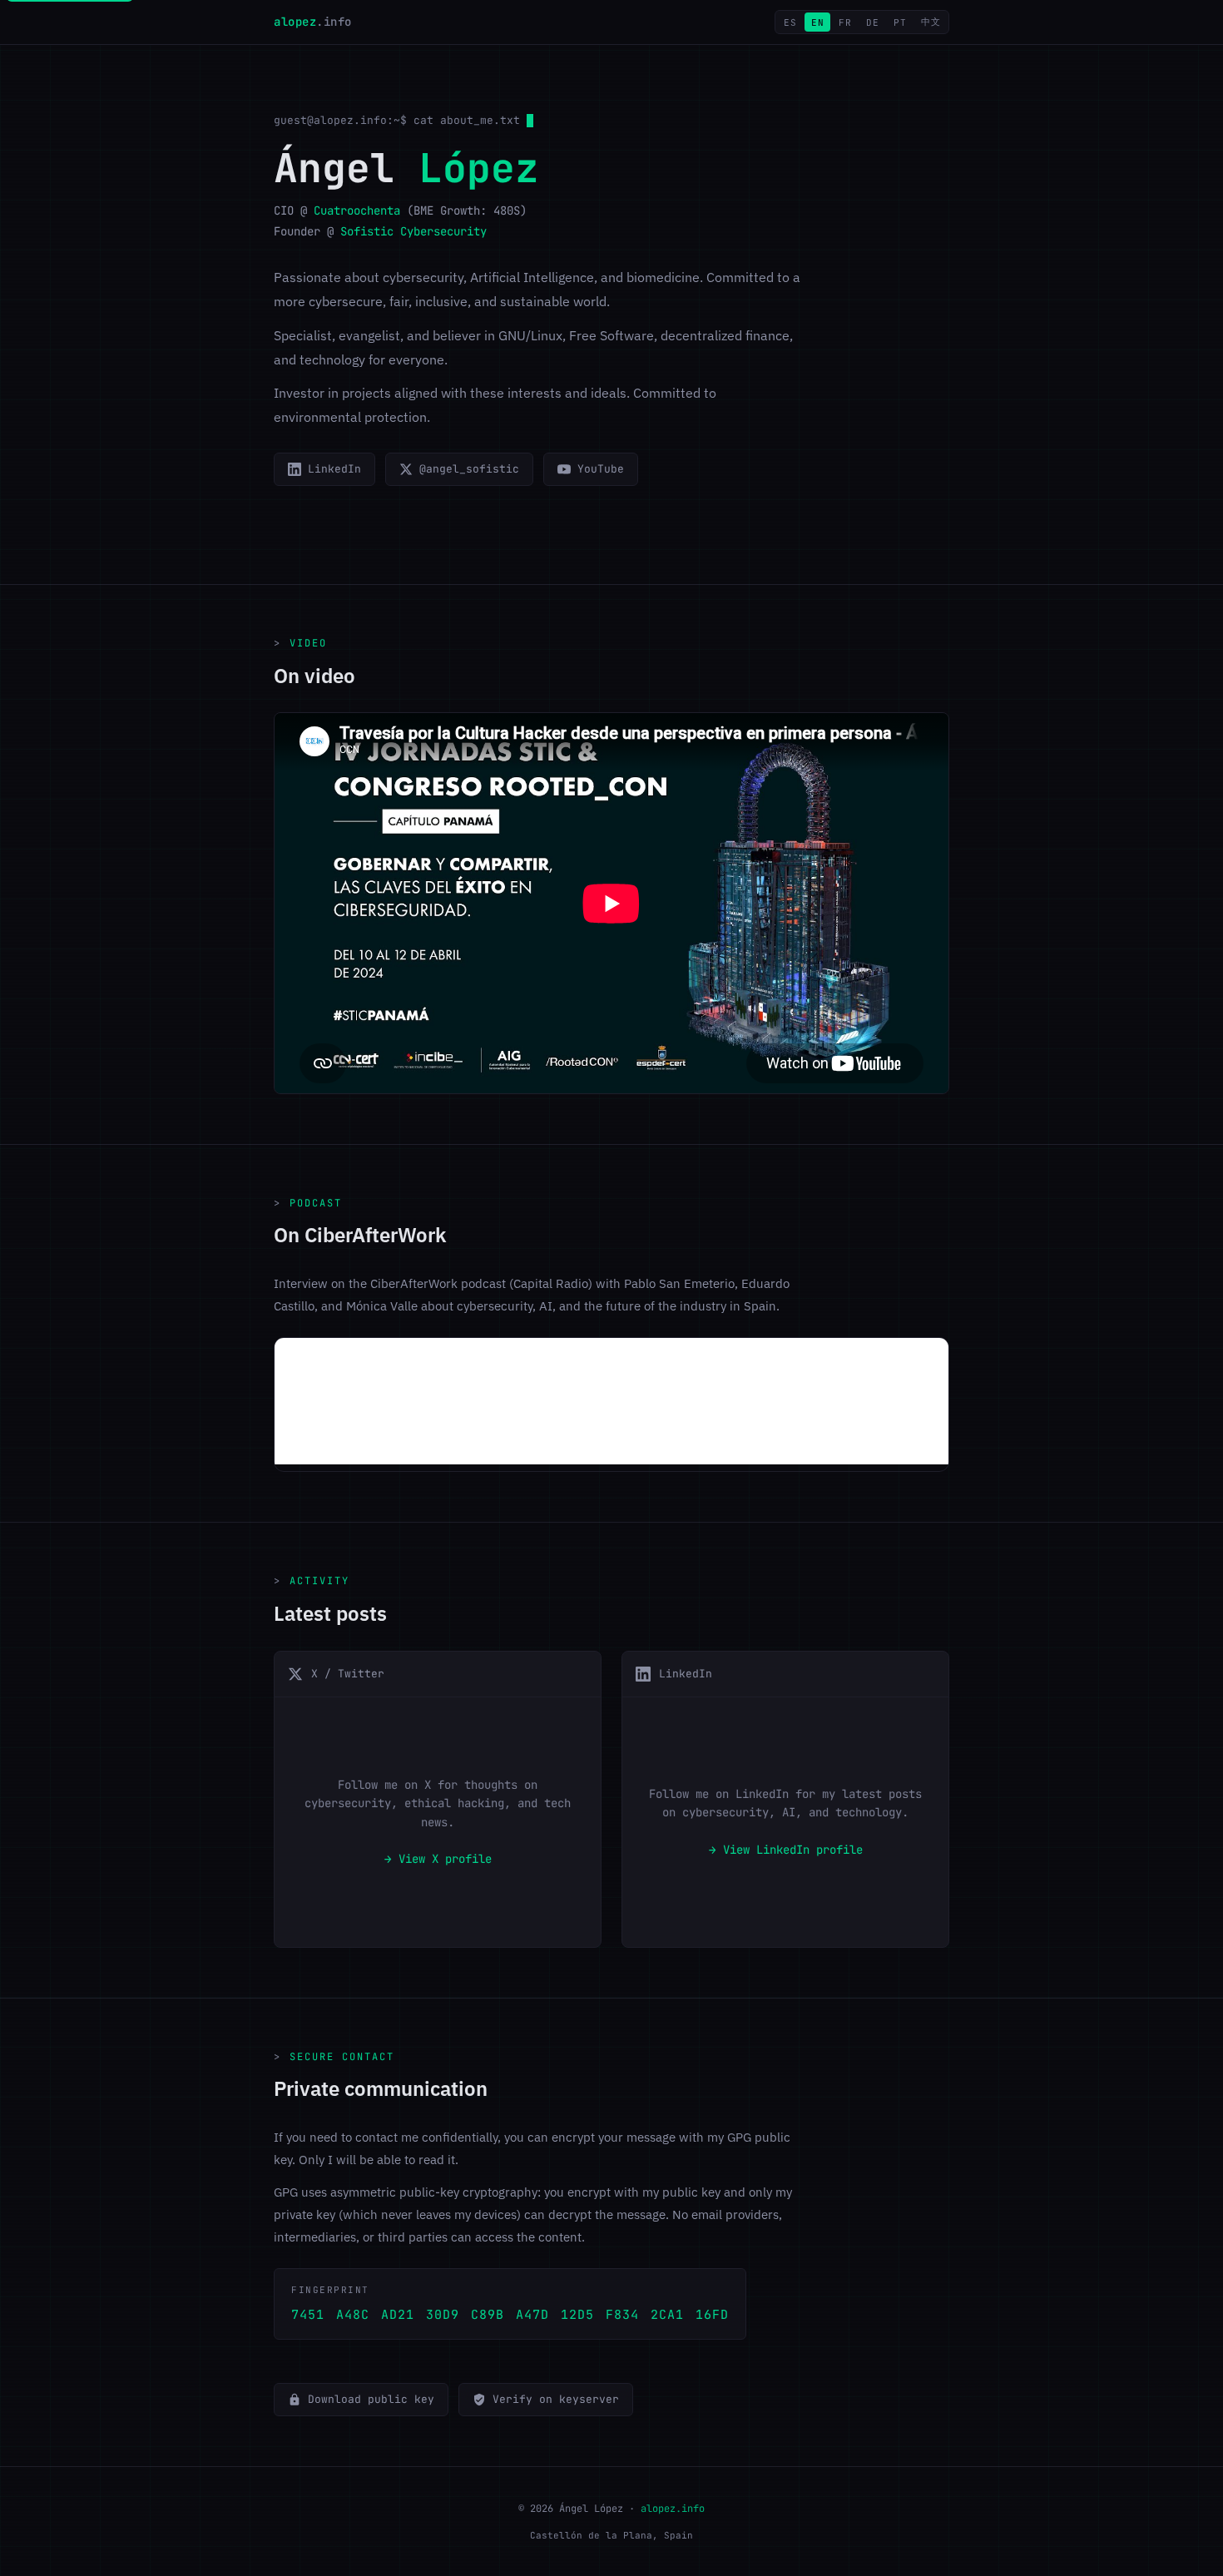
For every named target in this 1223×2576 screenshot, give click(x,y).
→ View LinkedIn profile (786, 1850)
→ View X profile (438, 1859)
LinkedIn (334, 469)
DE (872, 22)
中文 (931, 22)
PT (900, 22)
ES (790, 22)
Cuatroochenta (357, 211)
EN (817, 22)
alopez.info (673, 2509)
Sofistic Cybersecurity (413, 231)
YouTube (601, 469)
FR (845, 22)
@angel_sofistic (469, 469)
